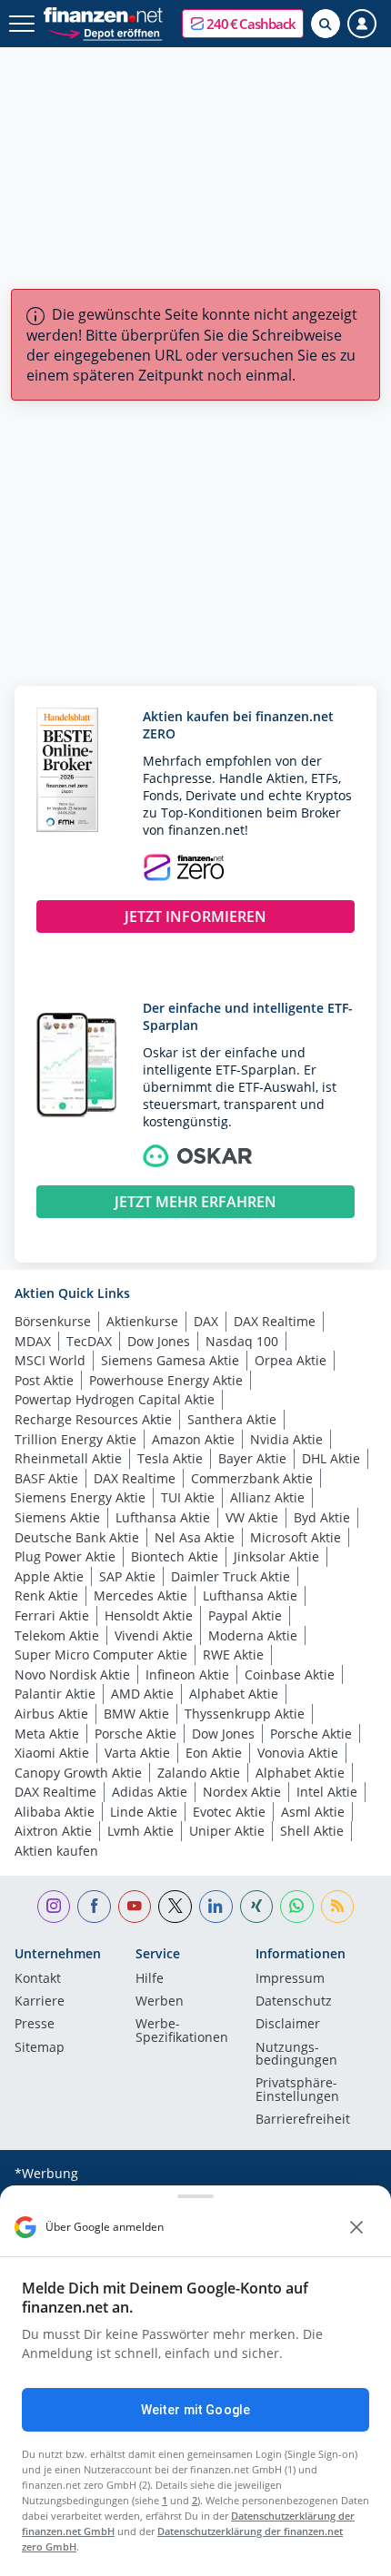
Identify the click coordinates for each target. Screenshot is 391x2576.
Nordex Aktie (242, 1792)
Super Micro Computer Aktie (101, 1655)
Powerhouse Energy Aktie (166, 1380)
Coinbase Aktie (290, 1674)
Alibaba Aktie (55, 1812)
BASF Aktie (46, 1478)
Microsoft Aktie (296, 1537)
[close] (356, 2227)
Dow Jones (159, 1341)
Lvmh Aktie (140, 1831)
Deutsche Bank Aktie (77, 1537)
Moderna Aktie (253, 1635)
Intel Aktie (327, 1792)
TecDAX (89, 1341)
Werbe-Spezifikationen (182, 2031)
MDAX (33, 1341)
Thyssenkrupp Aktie (245, 1714)
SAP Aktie (127, 1576)
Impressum (290, 1979)
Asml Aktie (313, 1812)
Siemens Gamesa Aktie (170, 1360)
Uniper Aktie (227, 1831)
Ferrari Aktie (52, 1615)
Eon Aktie (214, 1753)
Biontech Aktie (175, 1556)
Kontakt (38, 1979)
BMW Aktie (136, 1714)
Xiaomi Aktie (52, 1753)
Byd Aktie (322, 1517)
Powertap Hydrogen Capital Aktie (115, 1399)
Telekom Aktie (57, 1635)
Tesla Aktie (170, 1458)
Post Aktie (44, 1380)
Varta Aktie (137, 1753)
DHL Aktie (331, 1458)
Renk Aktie (46, 1595)
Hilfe (150, 1979)
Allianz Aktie (267, 1497)
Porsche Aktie (135, 1734)
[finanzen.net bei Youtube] (135, 1907)
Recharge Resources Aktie (93, 1419)
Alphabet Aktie (234, 1694)
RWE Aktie (233, 1655)
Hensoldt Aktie (149, 1615)
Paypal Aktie (245, 1615)
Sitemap (40, 2048)
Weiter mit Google (195, 2410)
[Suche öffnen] (326, 24)
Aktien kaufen (56, 1851)
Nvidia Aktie (286, 1439)
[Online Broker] (105, 32)
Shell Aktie (312, 1831)
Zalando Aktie (199, 1773)
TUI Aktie (188, 1497)
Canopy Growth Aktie (78, 1773)
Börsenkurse (53, 1321)
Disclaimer (288, 2025)
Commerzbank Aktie (252, 1478)
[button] (243, 24)
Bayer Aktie (252, 1458)
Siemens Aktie (57, 1517)
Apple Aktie (49, 1576)
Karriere (40, 2002)
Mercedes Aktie (140, 1595)
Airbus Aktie (51, 1714)
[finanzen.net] (103, 15)
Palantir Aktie (55, 1694)
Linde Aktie (144, 1812)
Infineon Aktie (187, 1674)
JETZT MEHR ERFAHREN (195, 1202)
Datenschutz (294, 2002)
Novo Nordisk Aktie (72, 1674)
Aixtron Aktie (53, 1831)
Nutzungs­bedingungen (296, 2055)
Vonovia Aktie (298, 1753)
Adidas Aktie (150, 1792)
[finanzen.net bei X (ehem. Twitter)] (175, 1907)
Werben (160, 2002)
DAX (206, 1321)
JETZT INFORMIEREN (195, 916)
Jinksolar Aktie (276, 1556)
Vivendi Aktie (154, 1635)
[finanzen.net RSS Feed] (338, 1907)
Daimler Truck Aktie (231, 1576)
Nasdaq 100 (242, 1341)
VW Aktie (252, 1517)
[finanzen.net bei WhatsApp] (297, 1907)
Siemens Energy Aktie (80, 1497)
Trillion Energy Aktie (75, 1439)
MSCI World (50, 1360)
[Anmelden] (362, 24)
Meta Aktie (47, 1734)
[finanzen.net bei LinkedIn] (216, 1907)
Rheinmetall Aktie (68, 1458)
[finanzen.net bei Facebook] (94, 1907)
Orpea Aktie (291, 1360)
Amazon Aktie (193, 1439)
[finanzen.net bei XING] (257, 1907)
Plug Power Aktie (65, 1556)
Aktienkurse (142, 1321)
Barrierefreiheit (303, 2120)
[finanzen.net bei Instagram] (54, 1907)
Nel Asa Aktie (195, 1537)
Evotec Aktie (229, 1812)
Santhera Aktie (232, 1419)
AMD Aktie (142, 1694)
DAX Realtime (275, 1321)
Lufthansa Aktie (163, 1517)
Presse (35, 2025)
